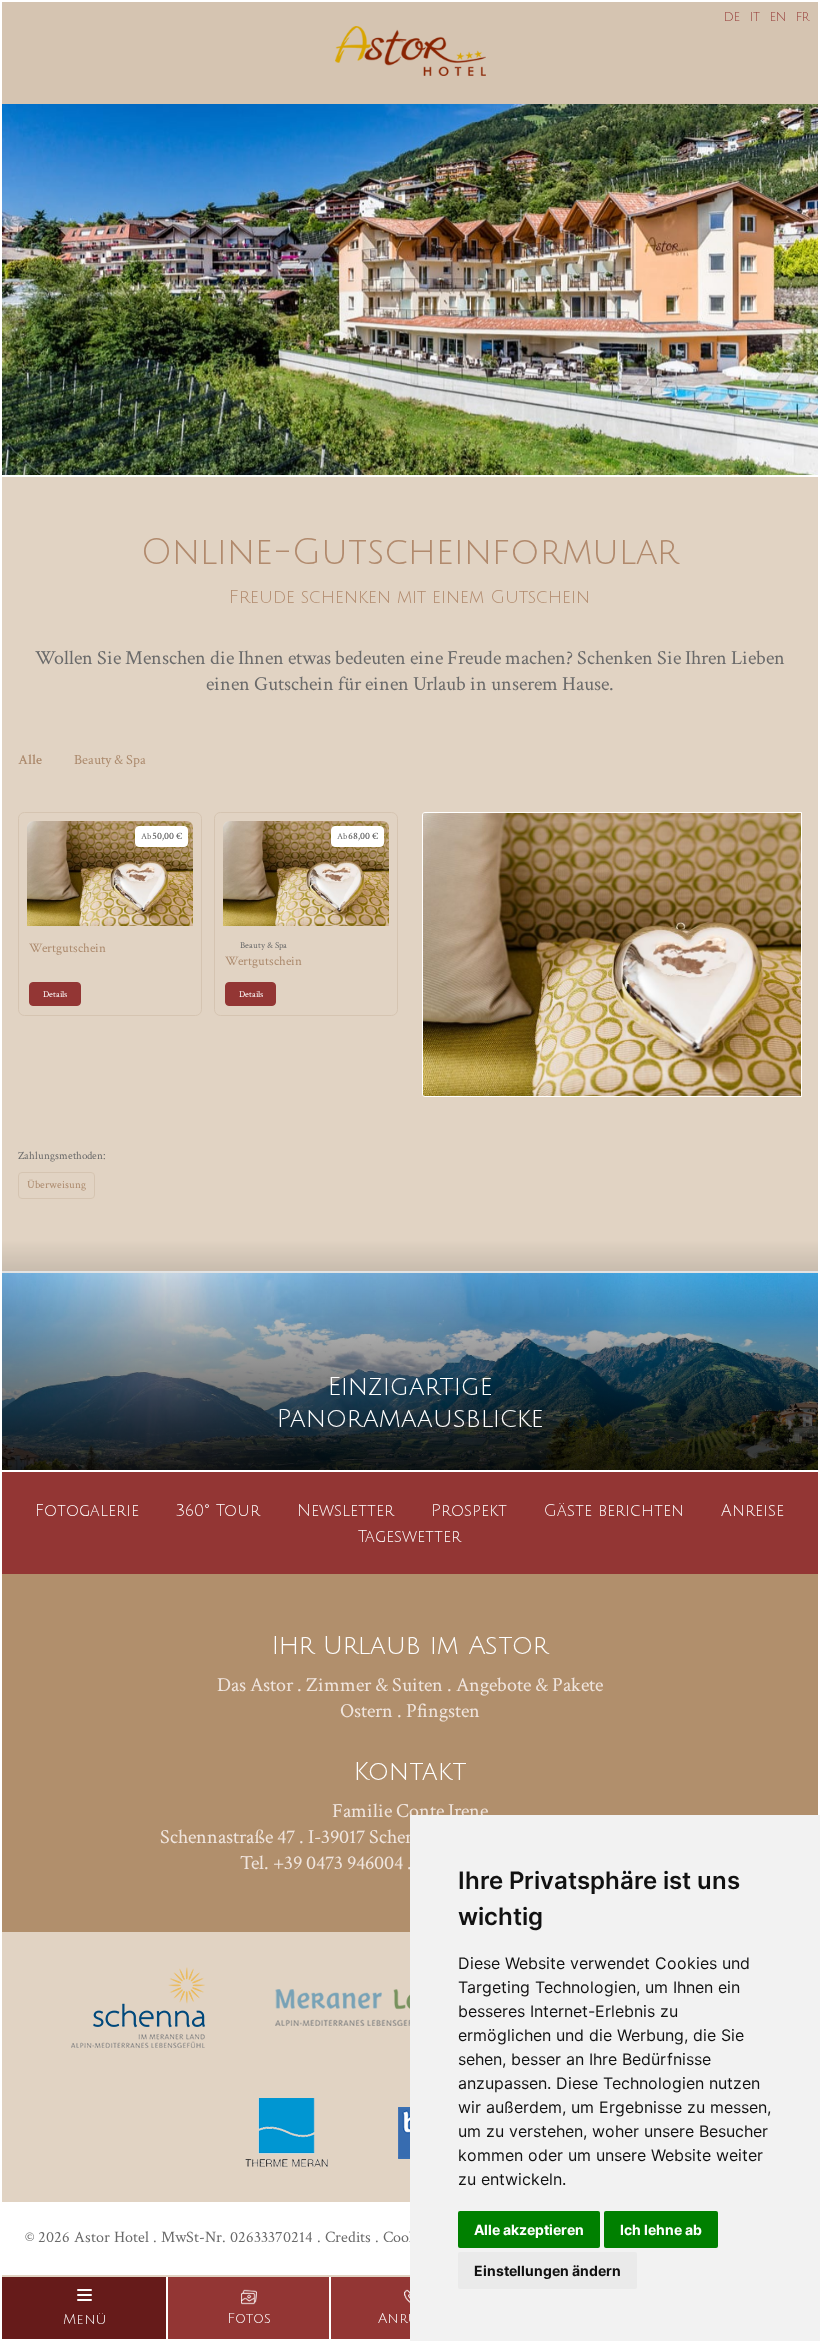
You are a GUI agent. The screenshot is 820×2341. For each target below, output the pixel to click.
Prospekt (469, 1511)
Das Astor (255, 1685)
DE (732, 17)
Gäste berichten (614, 1511)
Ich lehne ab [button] (661, 2229)
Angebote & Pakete (529, 1685)
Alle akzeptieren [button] (529, 2229)
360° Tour (218, 1511)
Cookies (408, 2237)
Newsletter (345, 1511)
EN (778, 17)
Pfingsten (443, 1711)
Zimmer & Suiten (374, 1685)
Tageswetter (409, 1537)
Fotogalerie (87, 1511)
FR (802, 17)
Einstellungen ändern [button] (547, 2270)
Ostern (366, 1711)
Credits (348, 2237)
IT (755, 17)
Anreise (752, 1511)
